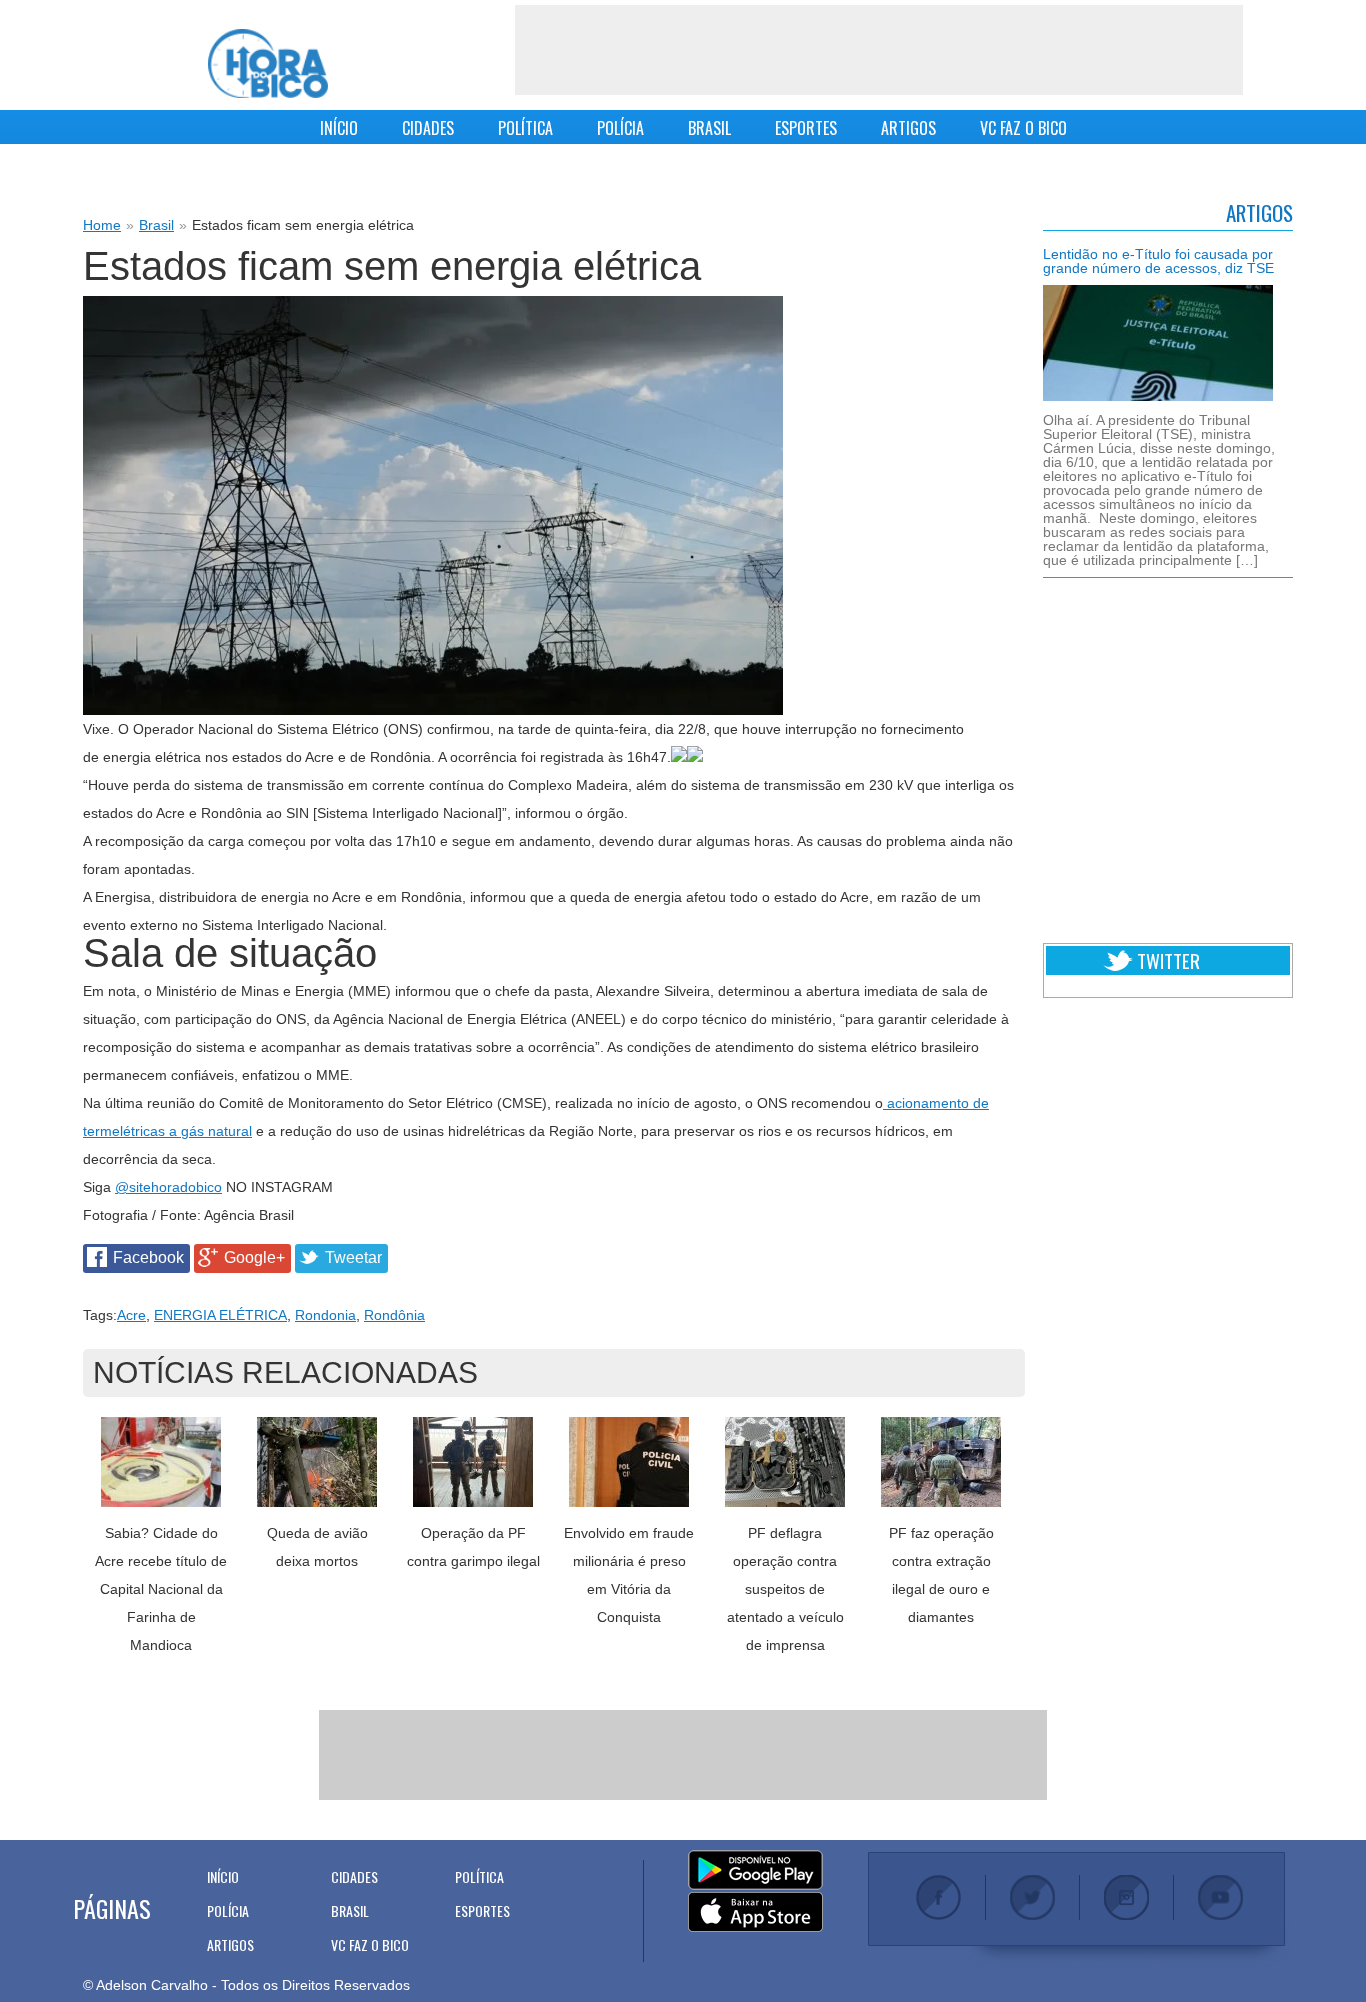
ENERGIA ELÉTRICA (220, 1315)
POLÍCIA (620, 128)
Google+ (254, 1257)
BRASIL (709, 128)
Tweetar (353, 1257)
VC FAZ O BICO (1023, 128)
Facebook (148, 1257)
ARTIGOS (908, 128)
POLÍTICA (525, 128)
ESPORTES (806, 128)
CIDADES (428, 128)
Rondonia (325, 1315)
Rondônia (394, 1315)
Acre (131, 1315)
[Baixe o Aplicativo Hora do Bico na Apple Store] (755, 1913)
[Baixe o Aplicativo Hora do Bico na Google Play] (755, 1871)
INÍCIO (339, 128)
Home (102, 225)
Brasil (156, 225)
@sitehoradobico (168, 1187)
